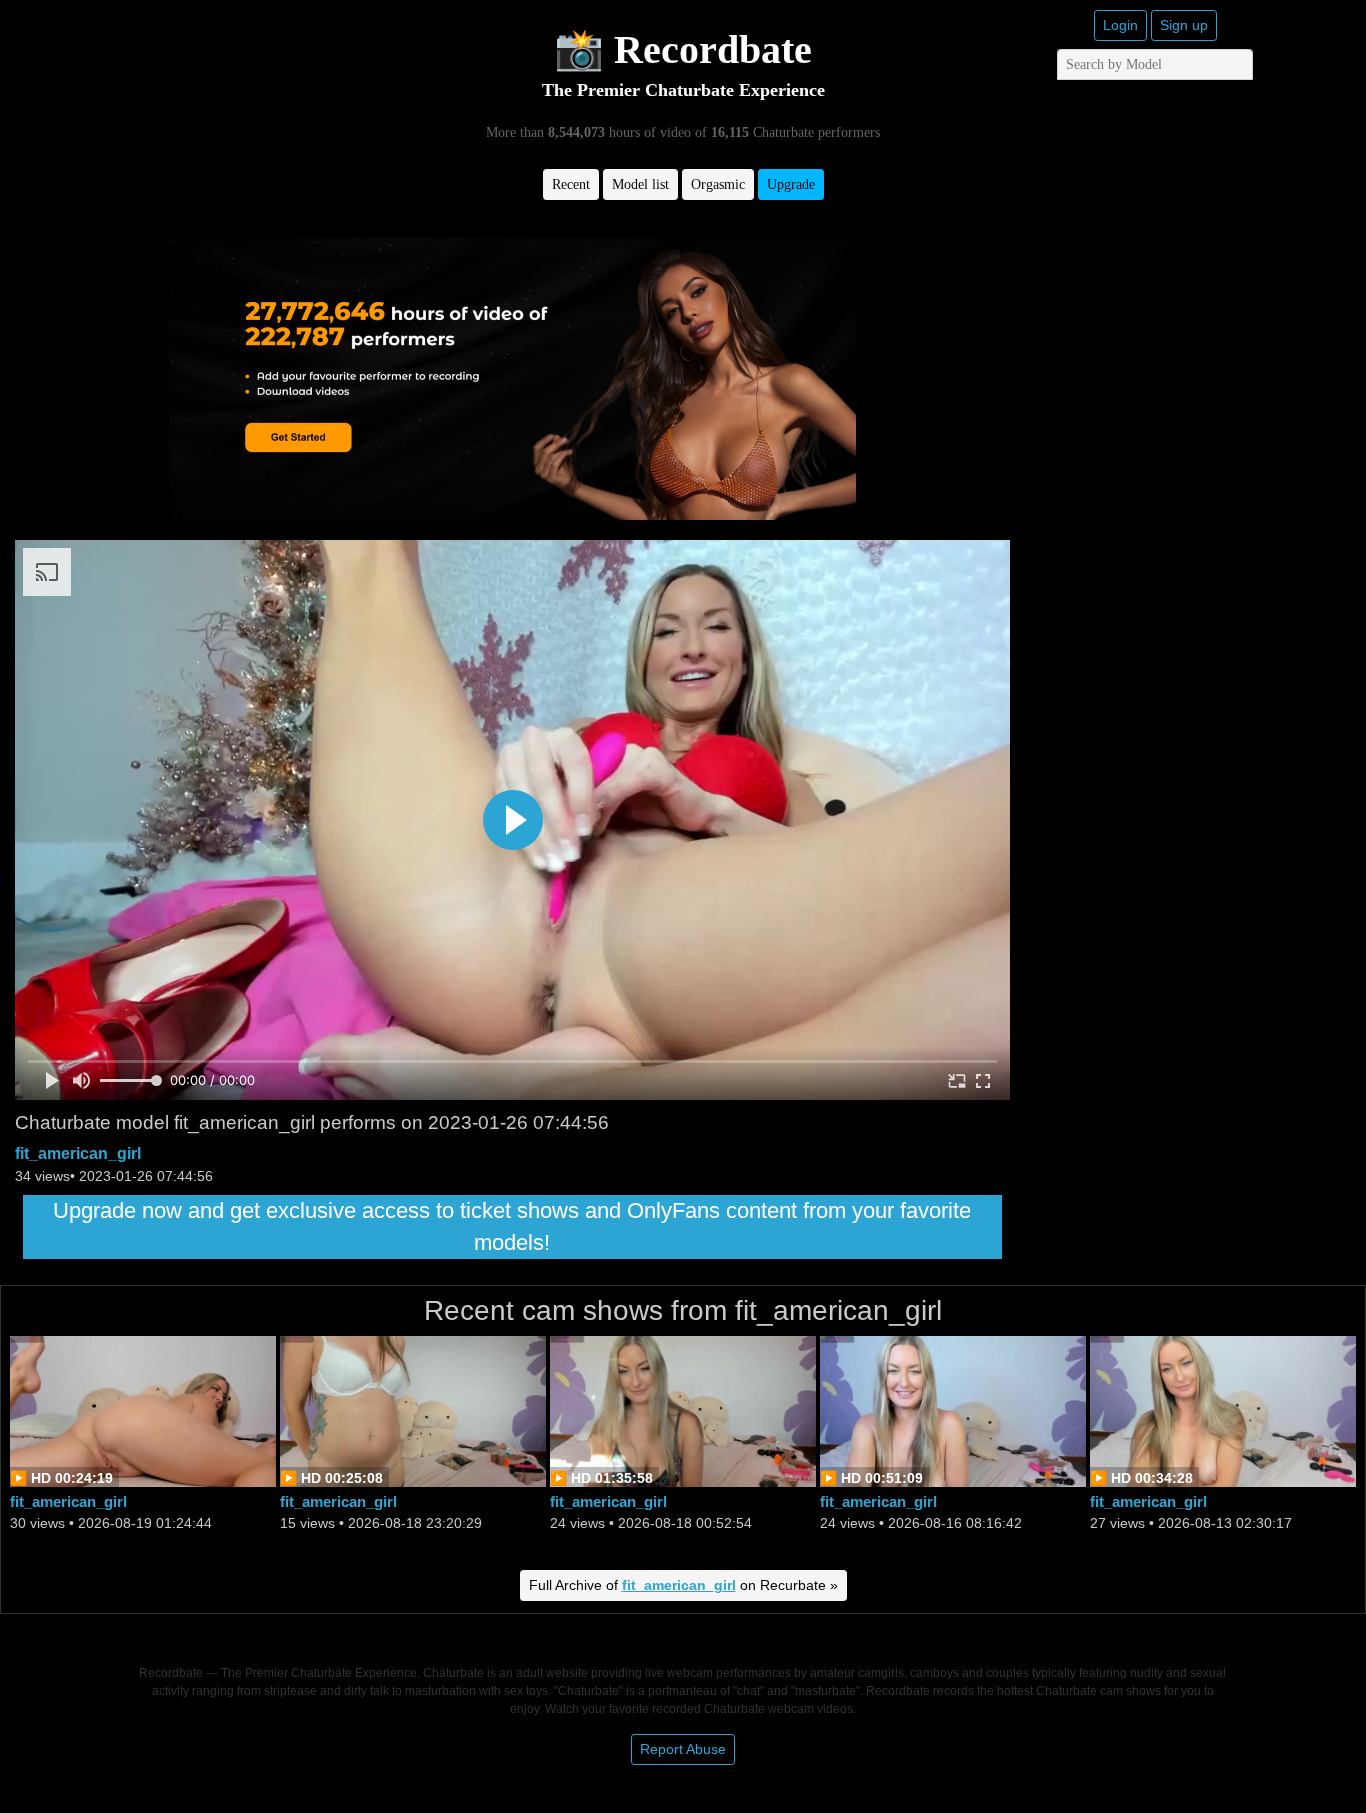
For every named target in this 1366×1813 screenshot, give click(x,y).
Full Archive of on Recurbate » (683, 1585)
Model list (640, 184)
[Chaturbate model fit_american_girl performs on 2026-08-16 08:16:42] (953, 1409)
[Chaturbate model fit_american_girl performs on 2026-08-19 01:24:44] (143, 1409)
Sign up (1184, 25)
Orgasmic (718, 184)
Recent (571, 184)
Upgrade (791, 184)
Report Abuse (683, 1749)
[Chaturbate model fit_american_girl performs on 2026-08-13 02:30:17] (1223, 1409)
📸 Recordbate (683, 49)
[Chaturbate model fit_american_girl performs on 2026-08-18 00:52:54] (683, 1409)
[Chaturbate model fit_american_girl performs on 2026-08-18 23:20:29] (413, 1409)
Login (1120, 25)
